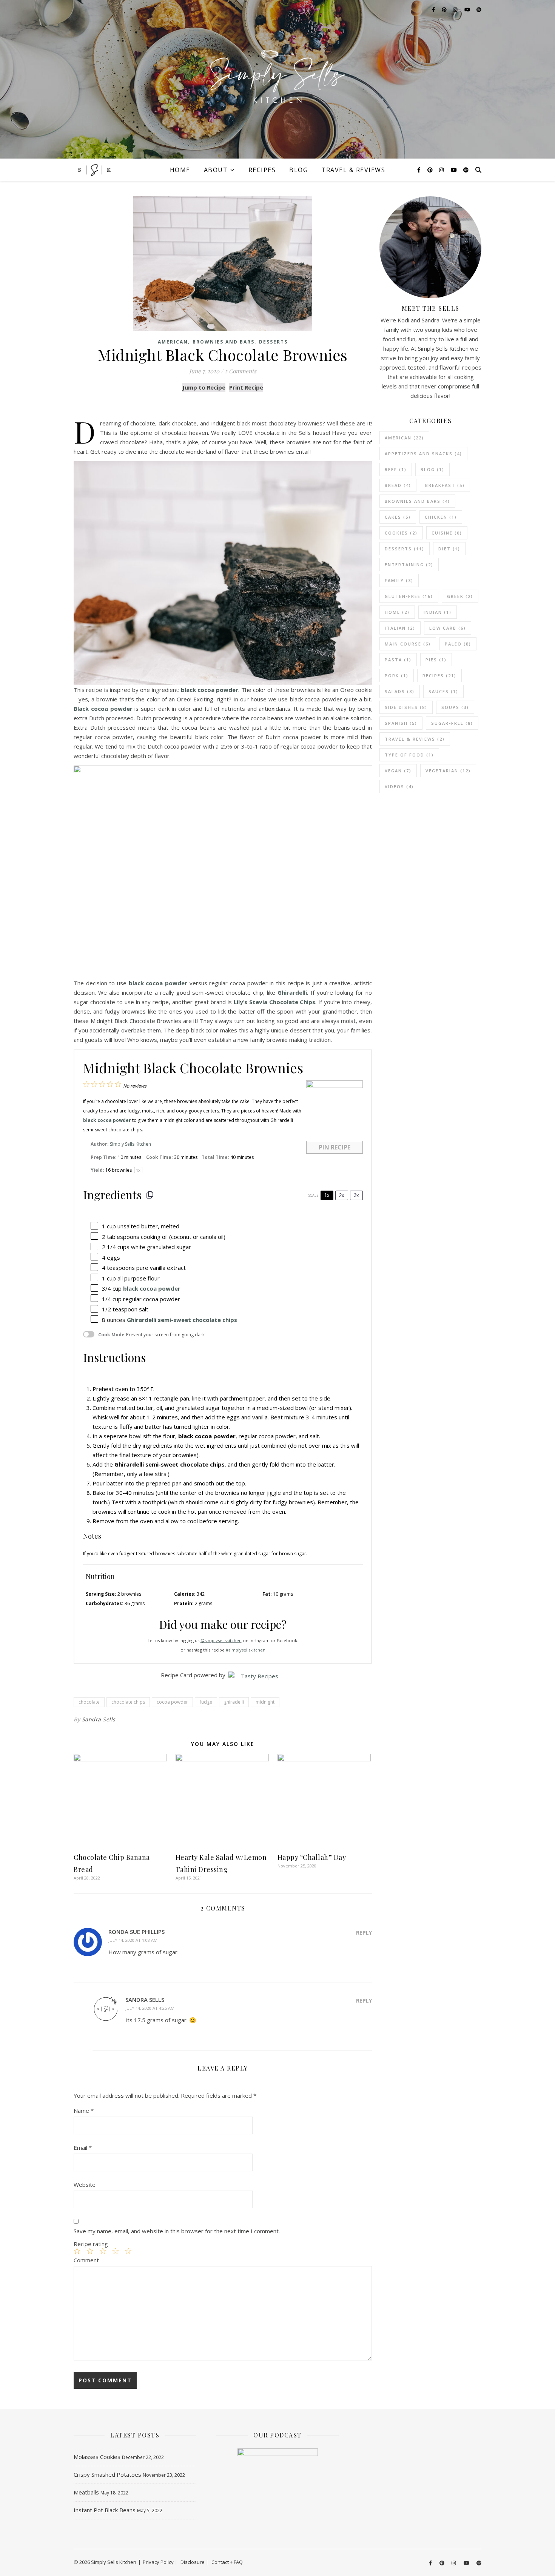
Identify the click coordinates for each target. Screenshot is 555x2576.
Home (180, 170)
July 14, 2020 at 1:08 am (133, 1940)
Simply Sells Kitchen (130, 1144)
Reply (364, 1933)
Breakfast (445, 485)
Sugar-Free (452, 723)
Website (85, 2185)
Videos (399, 787)
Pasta (398, 660)
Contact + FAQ (227, 2562)
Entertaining (409, 565)
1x (327, 1195)
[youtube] (455, 170)
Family (399, 580)
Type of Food (409, 755)
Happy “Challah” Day (312, 1857)
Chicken (441, 517)
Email (83, 2148)
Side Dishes (406, 707)
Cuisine (447, 533)
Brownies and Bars (224, 342)
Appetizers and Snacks (423, 454)
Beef (396, 469)
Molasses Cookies (97, 2457)
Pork (397, 676)
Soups (455, 707)
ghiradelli (234, 1702)
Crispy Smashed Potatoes (107, 2474)
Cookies (401, 533)
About (216, 170)
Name (84, 2111)
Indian (438, 612)
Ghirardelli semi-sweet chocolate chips (182, 1320)
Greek (460, 596)
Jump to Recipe (204, 387)
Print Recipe (246, 387)
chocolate (89, 1702)
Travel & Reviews (353, 170)
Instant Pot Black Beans (105, 2510)
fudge (206, 1702)
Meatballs (86, 2492)
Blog (298, 170)
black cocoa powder (152, 1288)
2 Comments (240, 371)
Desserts (273, 342)
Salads (400, 691)
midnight (265, 1702)
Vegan (398, 771)
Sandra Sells (99, 1719)
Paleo (458, 644)
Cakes (398, 517)
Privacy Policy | (160, 2562)
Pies (436, 660)
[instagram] (442, 170)
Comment (86, 2260)
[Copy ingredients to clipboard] (150, 1195)
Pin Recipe (335, 1147)
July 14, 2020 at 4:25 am (150, 2008)
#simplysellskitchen (246, 1650)
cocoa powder (172, 1702)
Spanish (401, 723)
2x (342, 1195)
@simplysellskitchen (221, 1640)
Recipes (262, 170)
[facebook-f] (420, 170)
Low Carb (448, 628)
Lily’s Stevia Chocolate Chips (275, 1002)
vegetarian (448, 771)
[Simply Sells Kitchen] (277, 79)
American (173, 342)
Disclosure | (194, 2562)
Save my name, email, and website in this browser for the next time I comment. (177, 2231)
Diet (449, 549)
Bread (398, 485)
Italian (400, 628)
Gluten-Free (409, 596)
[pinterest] (431, 170)
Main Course (408, 644)
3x (356, 1195)
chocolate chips (128, 1702)
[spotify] (466, 170)
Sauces (443, 691)
